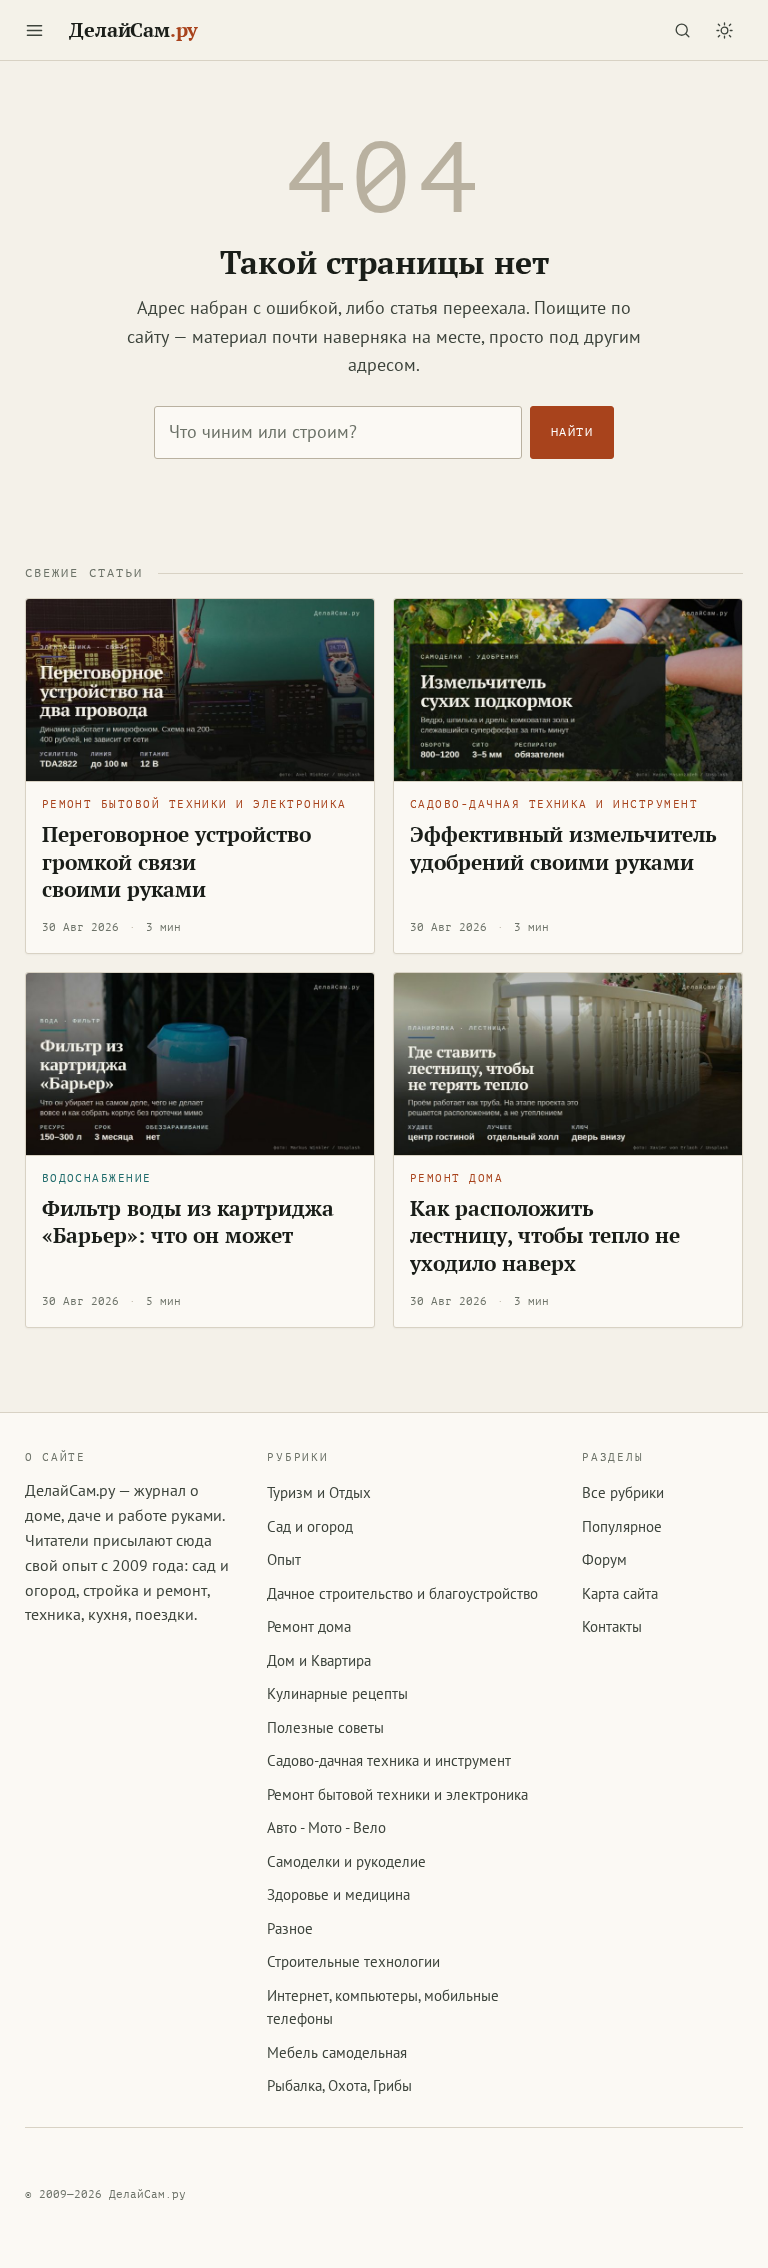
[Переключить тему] (724, 30)
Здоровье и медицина (338, 1894)
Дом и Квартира (319, 1660)
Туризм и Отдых (319, 1492)
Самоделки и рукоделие (346, 1861)
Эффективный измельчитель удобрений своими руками (563, 847)
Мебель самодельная (337, 2052)
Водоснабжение (97, 1178)
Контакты (612, 1626)
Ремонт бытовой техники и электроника (194, 804)
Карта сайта (620, 1593)
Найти (572, 432)
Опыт (284, 1559)
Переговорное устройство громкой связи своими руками (176, 861)
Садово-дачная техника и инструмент (554, 804)
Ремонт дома (456, 1178)
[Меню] (35, 30)
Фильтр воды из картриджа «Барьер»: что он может (188, 1221)
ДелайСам (133, 30)
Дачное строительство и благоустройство (402, 1593)
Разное (290, 1928)
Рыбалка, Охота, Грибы (339, 2085)
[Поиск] (682, 30)
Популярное (622, 1526)
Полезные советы (325, 1727)
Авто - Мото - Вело (326, 1827)
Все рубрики (623, 1492)
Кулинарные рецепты (337, 1693)
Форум (604, 1559)
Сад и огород (310, 1526)
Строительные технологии (353, 1961)
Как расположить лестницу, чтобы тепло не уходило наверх (545, 1235)
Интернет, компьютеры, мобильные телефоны (383, 2007)
